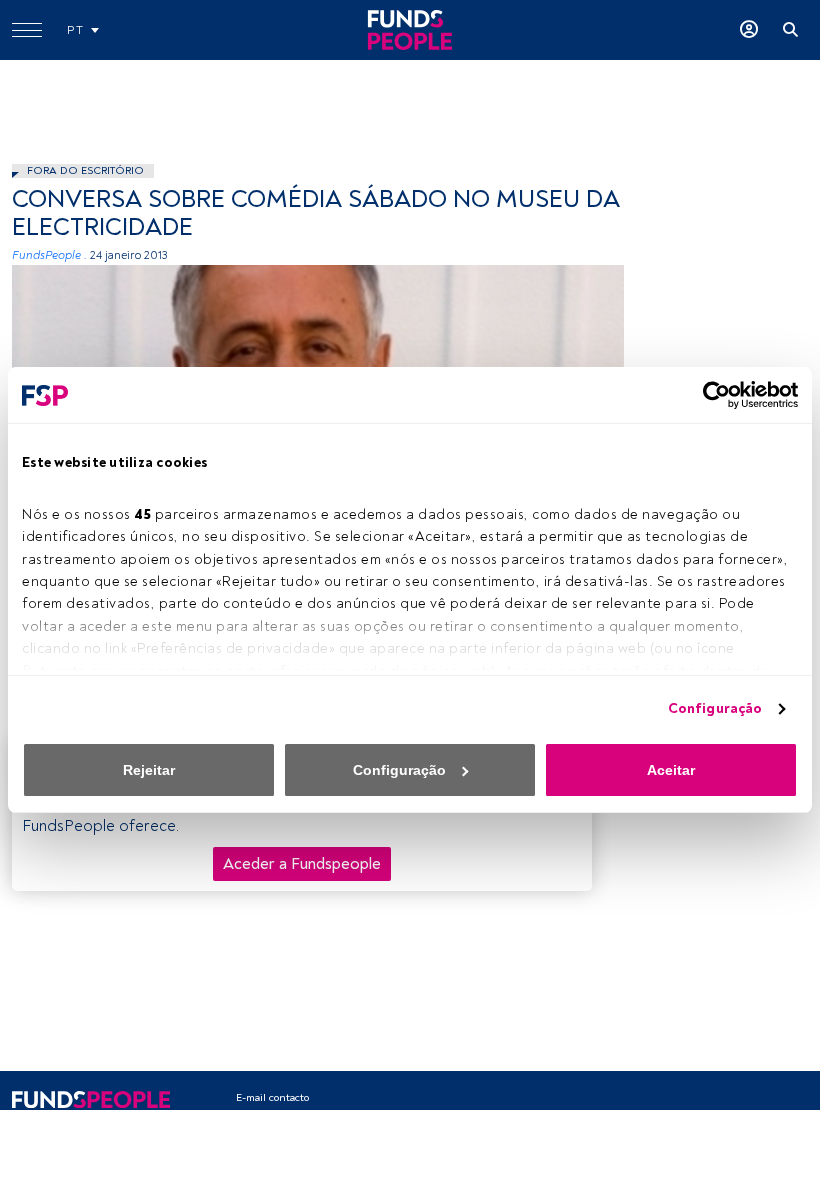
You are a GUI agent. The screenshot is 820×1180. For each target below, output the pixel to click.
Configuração (715, 708)
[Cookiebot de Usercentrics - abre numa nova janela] (710, 395)
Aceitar (671, 770)
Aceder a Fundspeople (302, 864)
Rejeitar (149, 770)
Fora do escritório (85, 170)
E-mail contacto (272, 1097)
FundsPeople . (49, 255)
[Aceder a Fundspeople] (749, 30)
